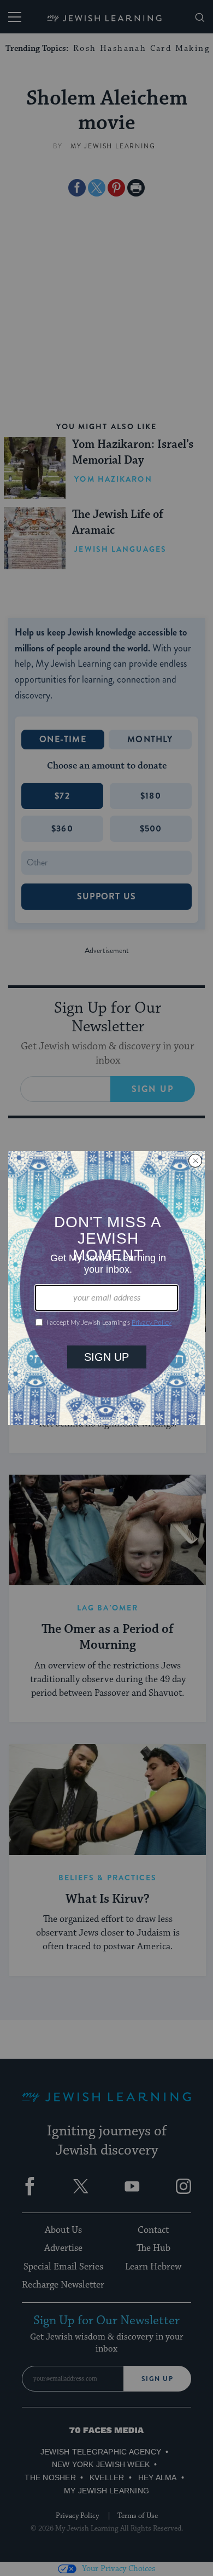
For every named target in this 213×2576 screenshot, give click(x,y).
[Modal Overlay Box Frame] (106, 1288)
